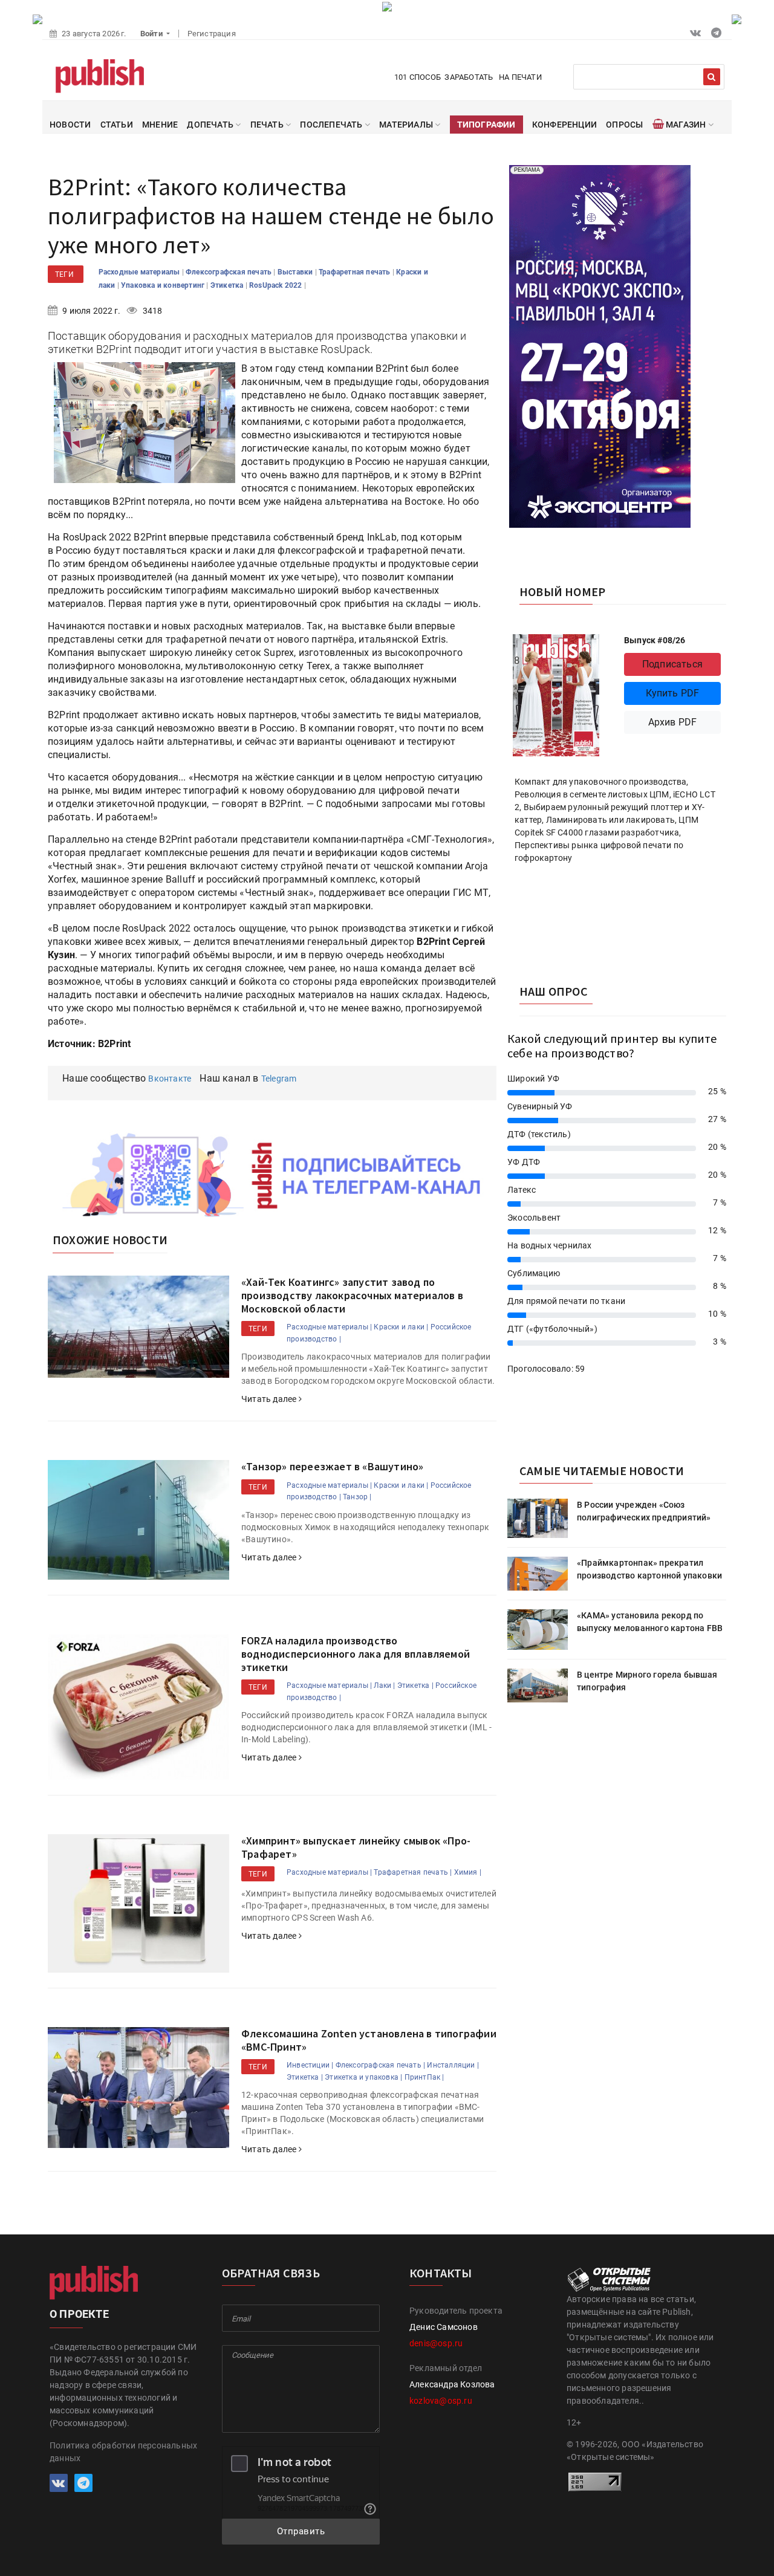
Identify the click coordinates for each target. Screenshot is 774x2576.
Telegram (279, 1079)
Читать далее (270, 1399)
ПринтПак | (424, 2077)
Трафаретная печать (356, 272)
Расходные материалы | (329, 1327)
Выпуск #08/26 (655, 640)
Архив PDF (673, 722)
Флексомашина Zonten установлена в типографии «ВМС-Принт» (369, 2040)
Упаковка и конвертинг (164, 285)
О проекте (79, 2314)
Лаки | (384, 1685)
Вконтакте (170, 1079)
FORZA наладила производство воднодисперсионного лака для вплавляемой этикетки (356, 1653)
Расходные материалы (140, 272)
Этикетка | (415, 1685)
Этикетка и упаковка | (363, 2077)
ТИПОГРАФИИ (486, 125)
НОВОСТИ (70, 125)
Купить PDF (673, 693)
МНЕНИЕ (160, 125)
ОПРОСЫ (624, 125)
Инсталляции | (453, 2065)
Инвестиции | (310, 2065)
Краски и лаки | (401, 1327)
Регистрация (212, 34)
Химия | (468, 1872)
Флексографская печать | (381, 2065)
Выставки (296, 272)
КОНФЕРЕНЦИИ (564, 125)
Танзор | (357, 1497)
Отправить (301, 2531)
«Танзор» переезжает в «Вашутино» (332, 1466)
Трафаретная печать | (413, 1872)
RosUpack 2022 (277, 285)
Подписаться (672, 664)
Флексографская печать (229, 272)
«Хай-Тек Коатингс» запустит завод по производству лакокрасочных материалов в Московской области (352, 1295)
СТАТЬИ (117, 125)
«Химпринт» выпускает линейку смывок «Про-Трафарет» (356, 1847)
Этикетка (228, 285)
